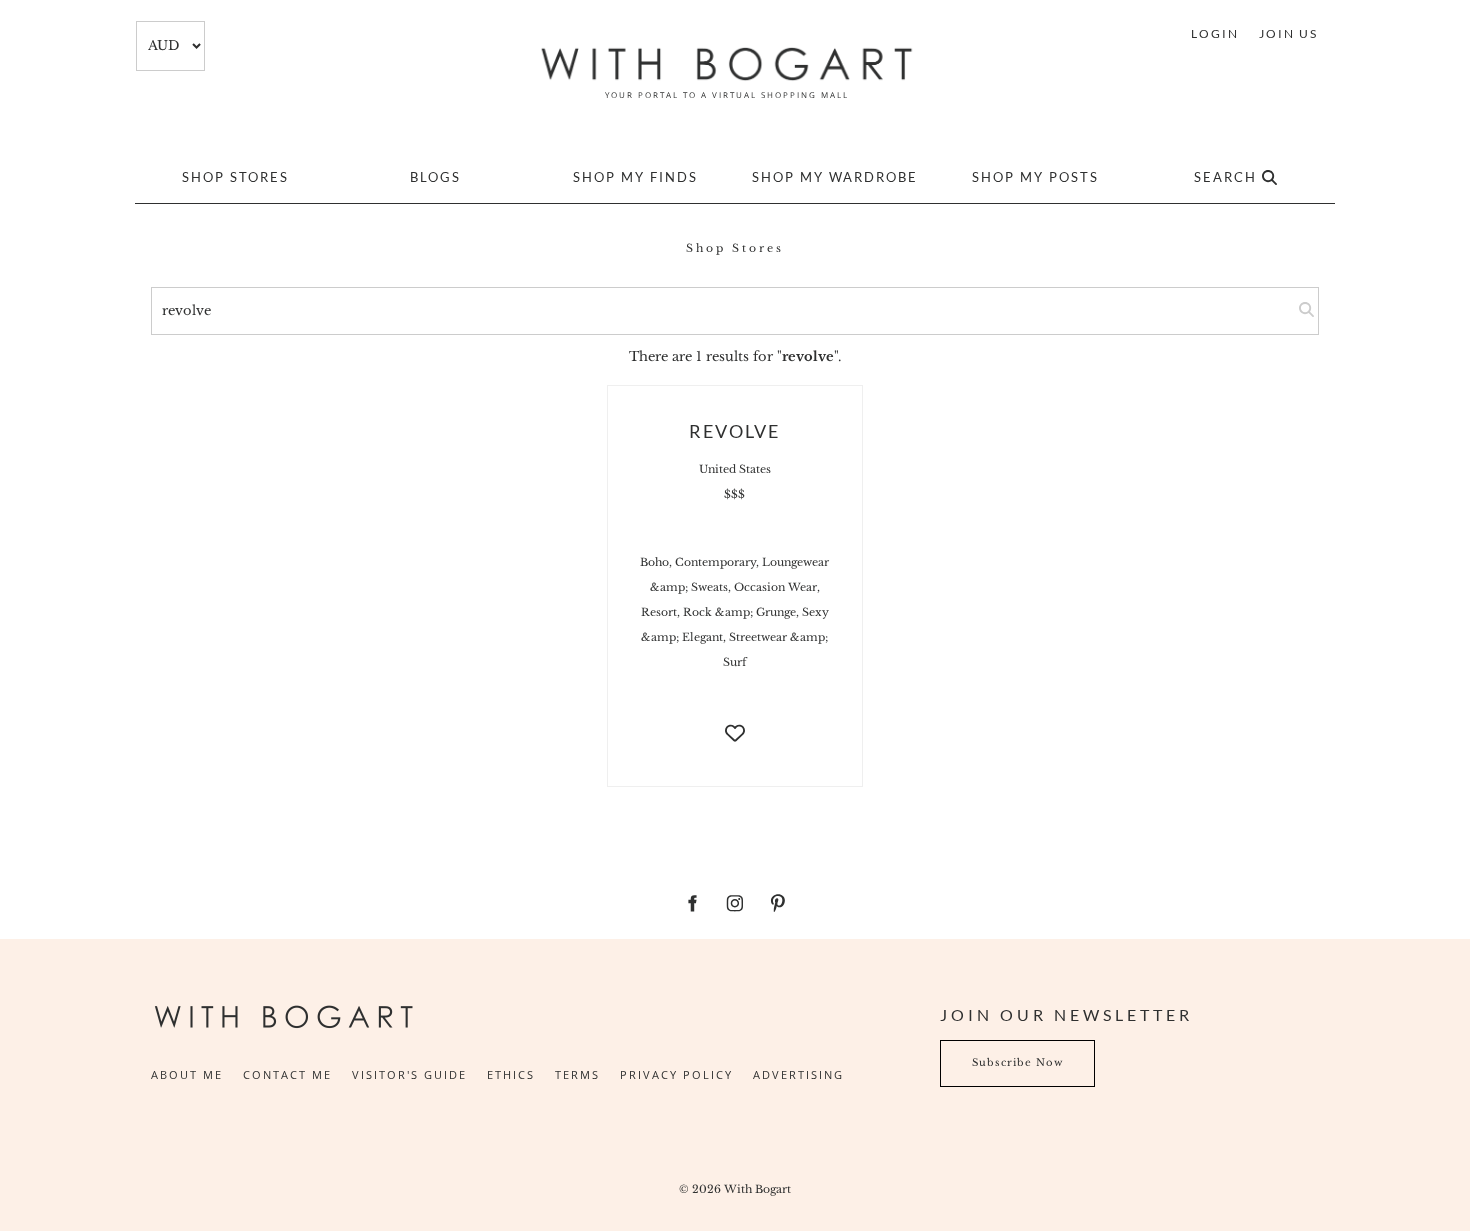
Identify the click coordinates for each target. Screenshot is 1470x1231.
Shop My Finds (635, 177)
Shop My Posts (1035, 177)
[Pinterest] (778, 903)
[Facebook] (692, 903)
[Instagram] (735, 903)
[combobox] (170, 46)
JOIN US (1288, 33)
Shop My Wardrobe (835, 177)
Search (1228, 177)
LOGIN (1215, 33)
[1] (1294, 311)
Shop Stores (235, 177)
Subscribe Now (986, 1051)
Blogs (435, 177)
